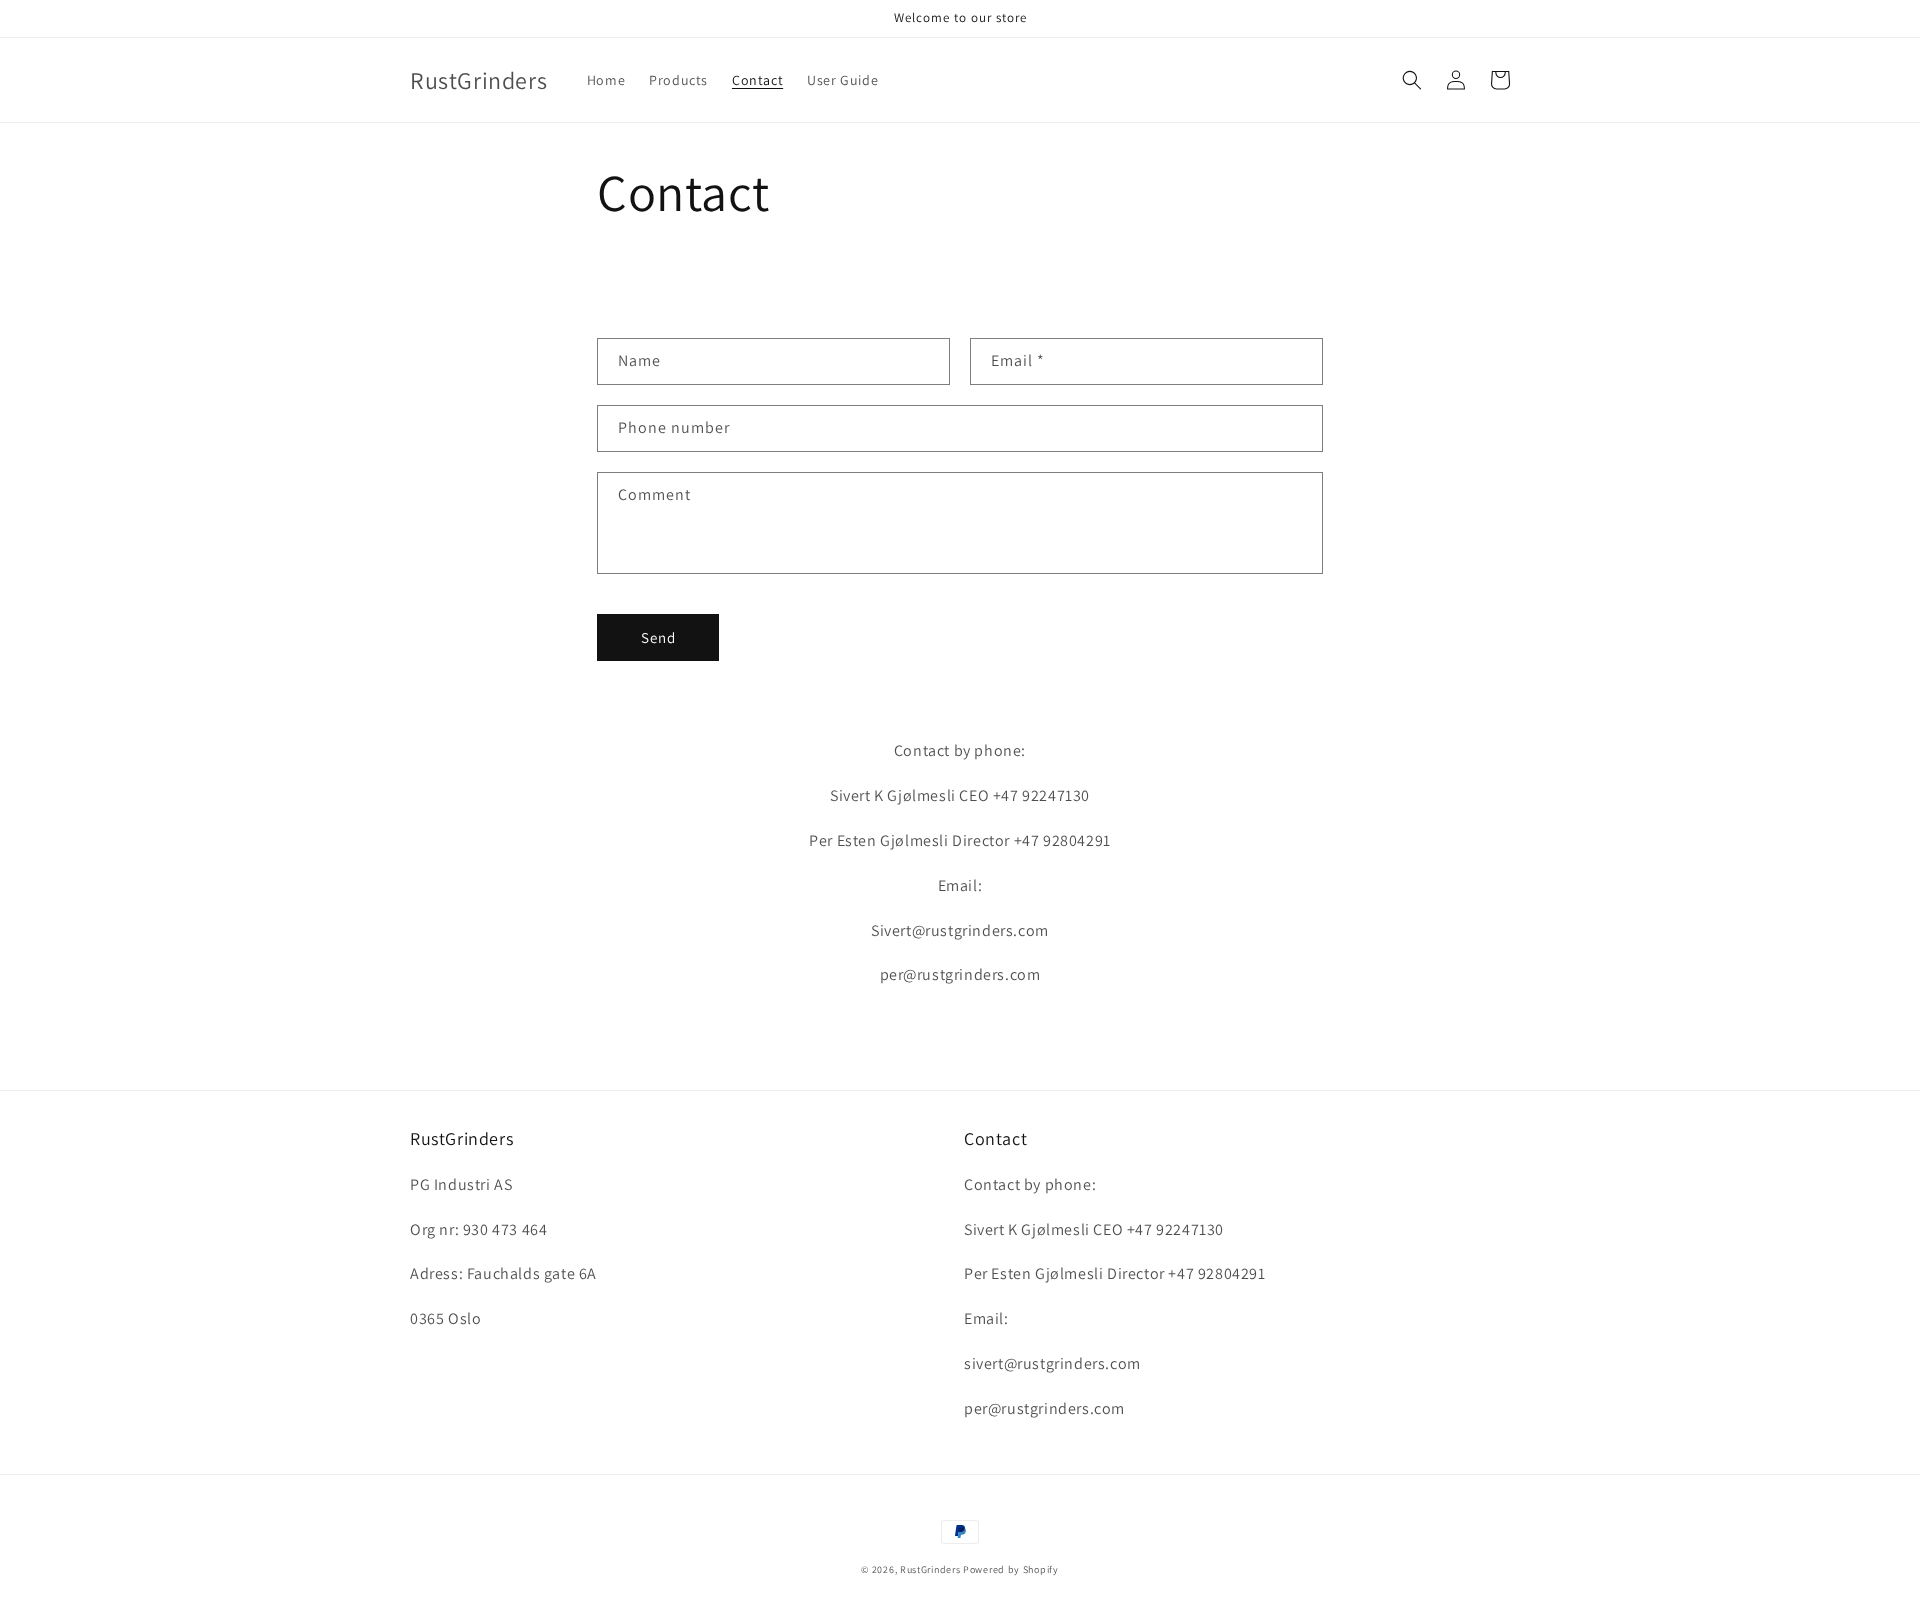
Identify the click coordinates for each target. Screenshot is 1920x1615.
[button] (1412, 80)
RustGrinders (930, 1569)
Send (658, 637)
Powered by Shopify (1011, 1569)
